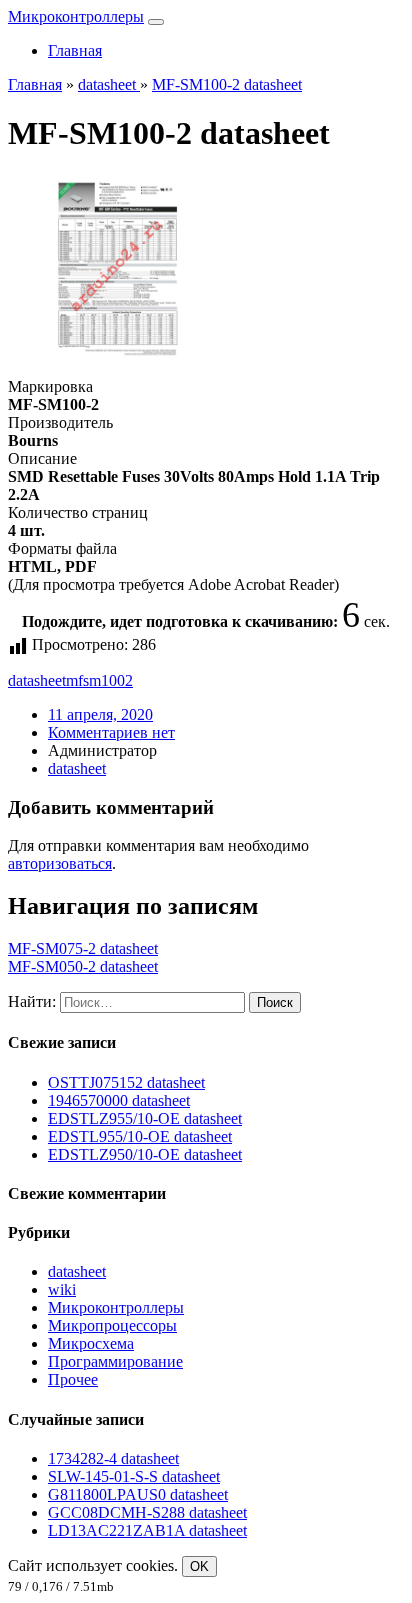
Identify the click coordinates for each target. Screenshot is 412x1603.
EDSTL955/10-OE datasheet (140, 1136)
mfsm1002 (99, 680)
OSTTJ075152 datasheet (126, 1082)
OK (199, 1566)
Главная (75, 50)
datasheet (37, 680)
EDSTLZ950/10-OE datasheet (145, 1154)
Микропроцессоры (112, 1325)
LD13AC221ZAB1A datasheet (147, 1530)
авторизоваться (60, 863)
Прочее (73, 1379)
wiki (62, 1289)
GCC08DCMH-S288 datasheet (147, 1512)
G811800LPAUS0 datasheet (138, 1494)
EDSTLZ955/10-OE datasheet (145, 1118)
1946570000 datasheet (119, 1100)
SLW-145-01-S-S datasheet (134, 1476)
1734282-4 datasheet (113, 1458)
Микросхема (91, 1343)
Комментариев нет (111, 732)
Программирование (115, 1361)
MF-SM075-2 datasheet (83, 948)
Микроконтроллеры (76, 16)
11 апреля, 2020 (100, 714)
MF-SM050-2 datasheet (83, 966)
